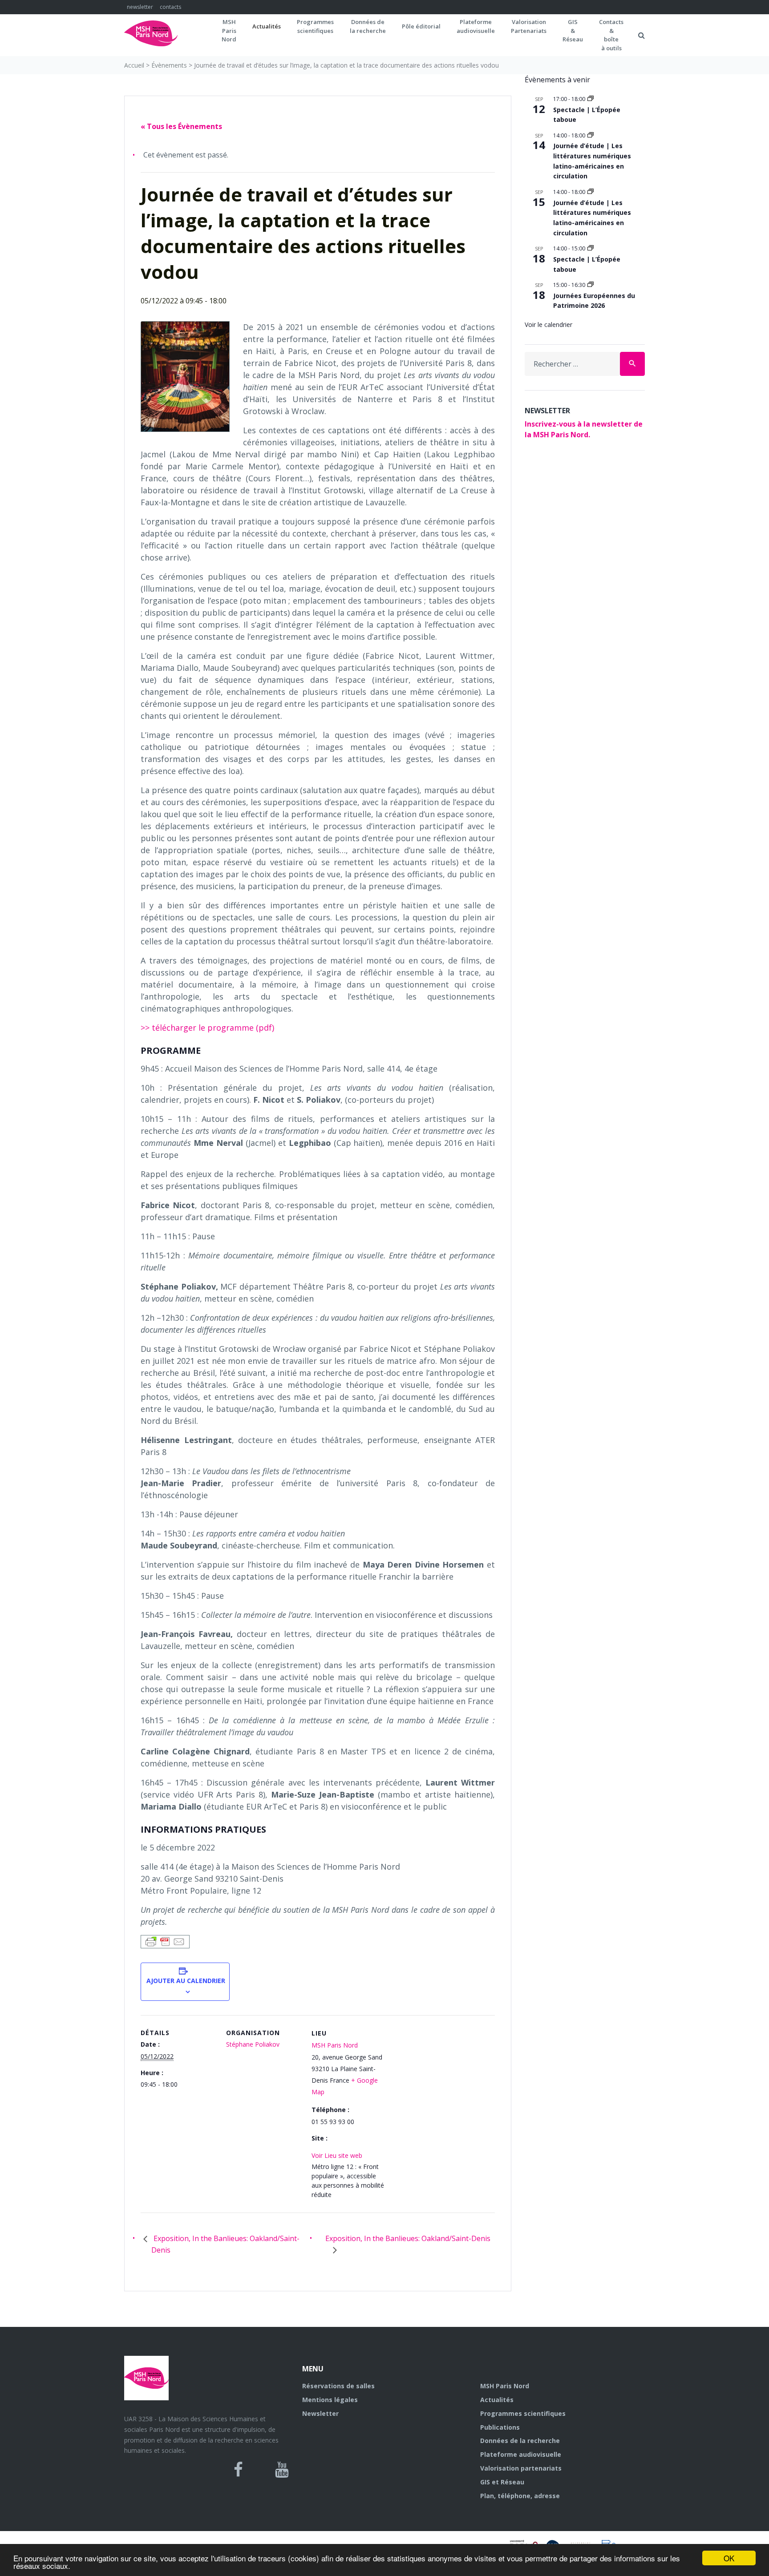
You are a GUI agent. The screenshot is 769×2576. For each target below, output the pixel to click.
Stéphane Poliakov (253, 2044)
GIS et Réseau (502, 2482)
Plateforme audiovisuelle (521, 2454)
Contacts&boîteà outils (611, 35)
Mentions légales (330, 2400)
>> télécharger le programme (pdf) (207, 1028)
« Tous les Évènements (181, 126)
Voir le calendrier (548, 325)
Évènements (169, 65)
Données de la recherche (520, 2441)
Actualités (267, 26)
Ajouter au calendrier (185, 1981)
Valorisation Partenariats (529, 26)
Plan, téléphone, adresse (520, 2496)
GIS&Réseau (573, 30)
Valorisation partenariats (521, 2468)
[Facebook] (238, 2470)
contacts (170, 7)
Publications (500, 2427)
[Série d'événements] (591, 99)
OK (729, 2558)
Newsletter (320, 2413)
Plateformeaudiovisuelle (476, 26)
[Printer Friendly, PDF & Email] (165, 1941)
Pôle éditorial (421, 26)
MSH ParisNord (229, 30)
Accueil (134, 65)
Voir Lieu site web (337, 2155)
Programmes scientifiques (315, 26)
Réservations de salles (338, 2386)
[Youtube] (282, 2470)
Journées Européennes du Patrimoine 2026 (594, 301)
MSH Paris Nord (335, 2045)
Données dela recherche (368, 26)
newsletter (140, 7)
